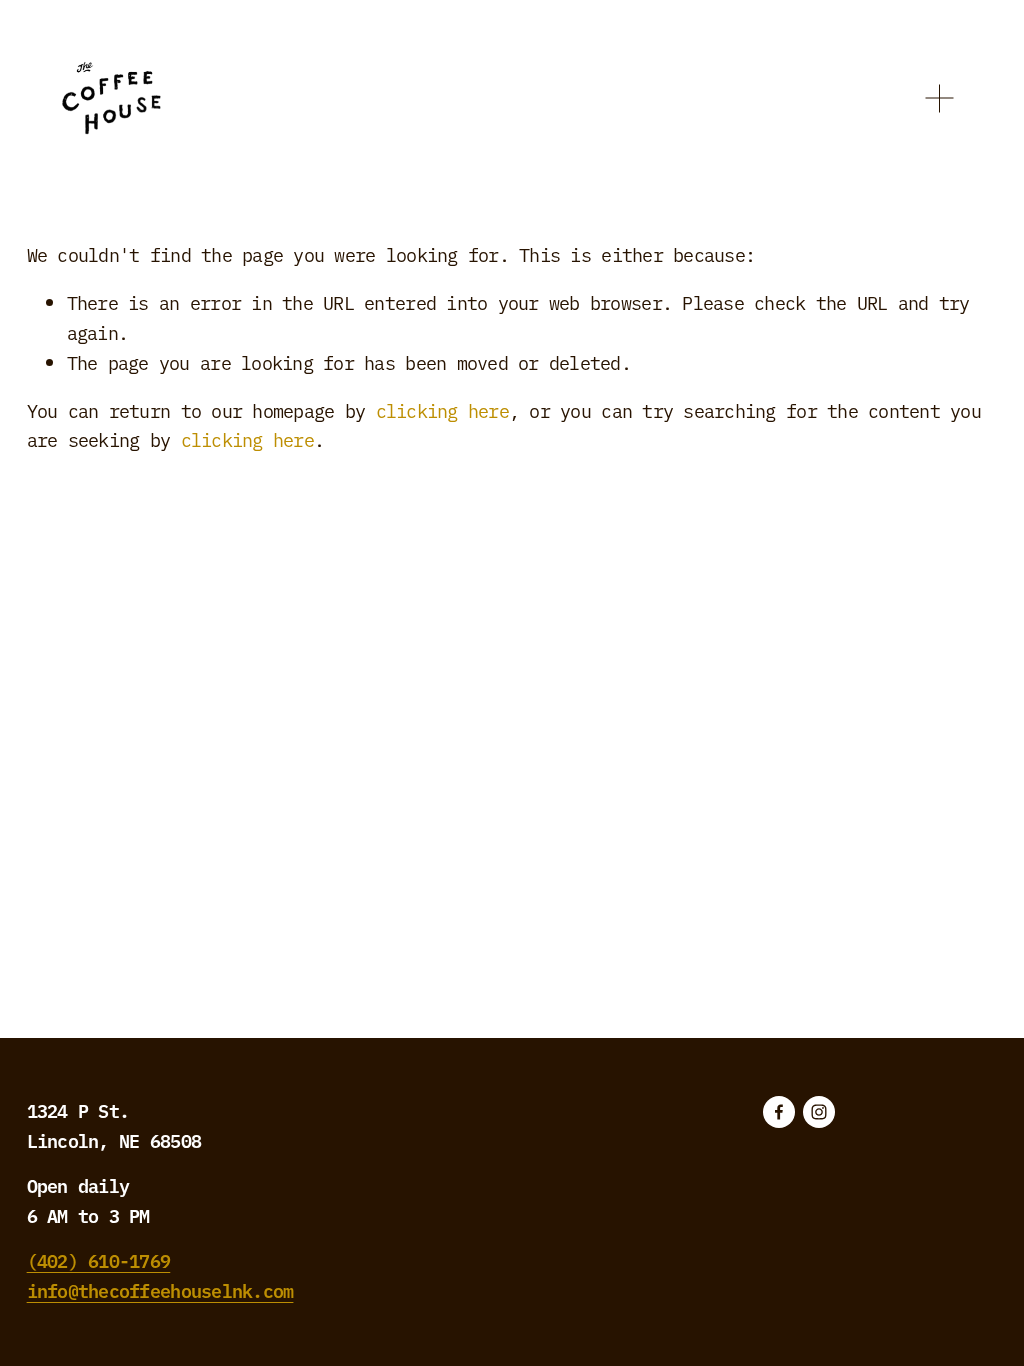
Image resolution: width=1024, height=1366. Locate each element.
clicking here (442, 410)
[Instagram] (819, 1112)
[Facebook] (779, 1112)
